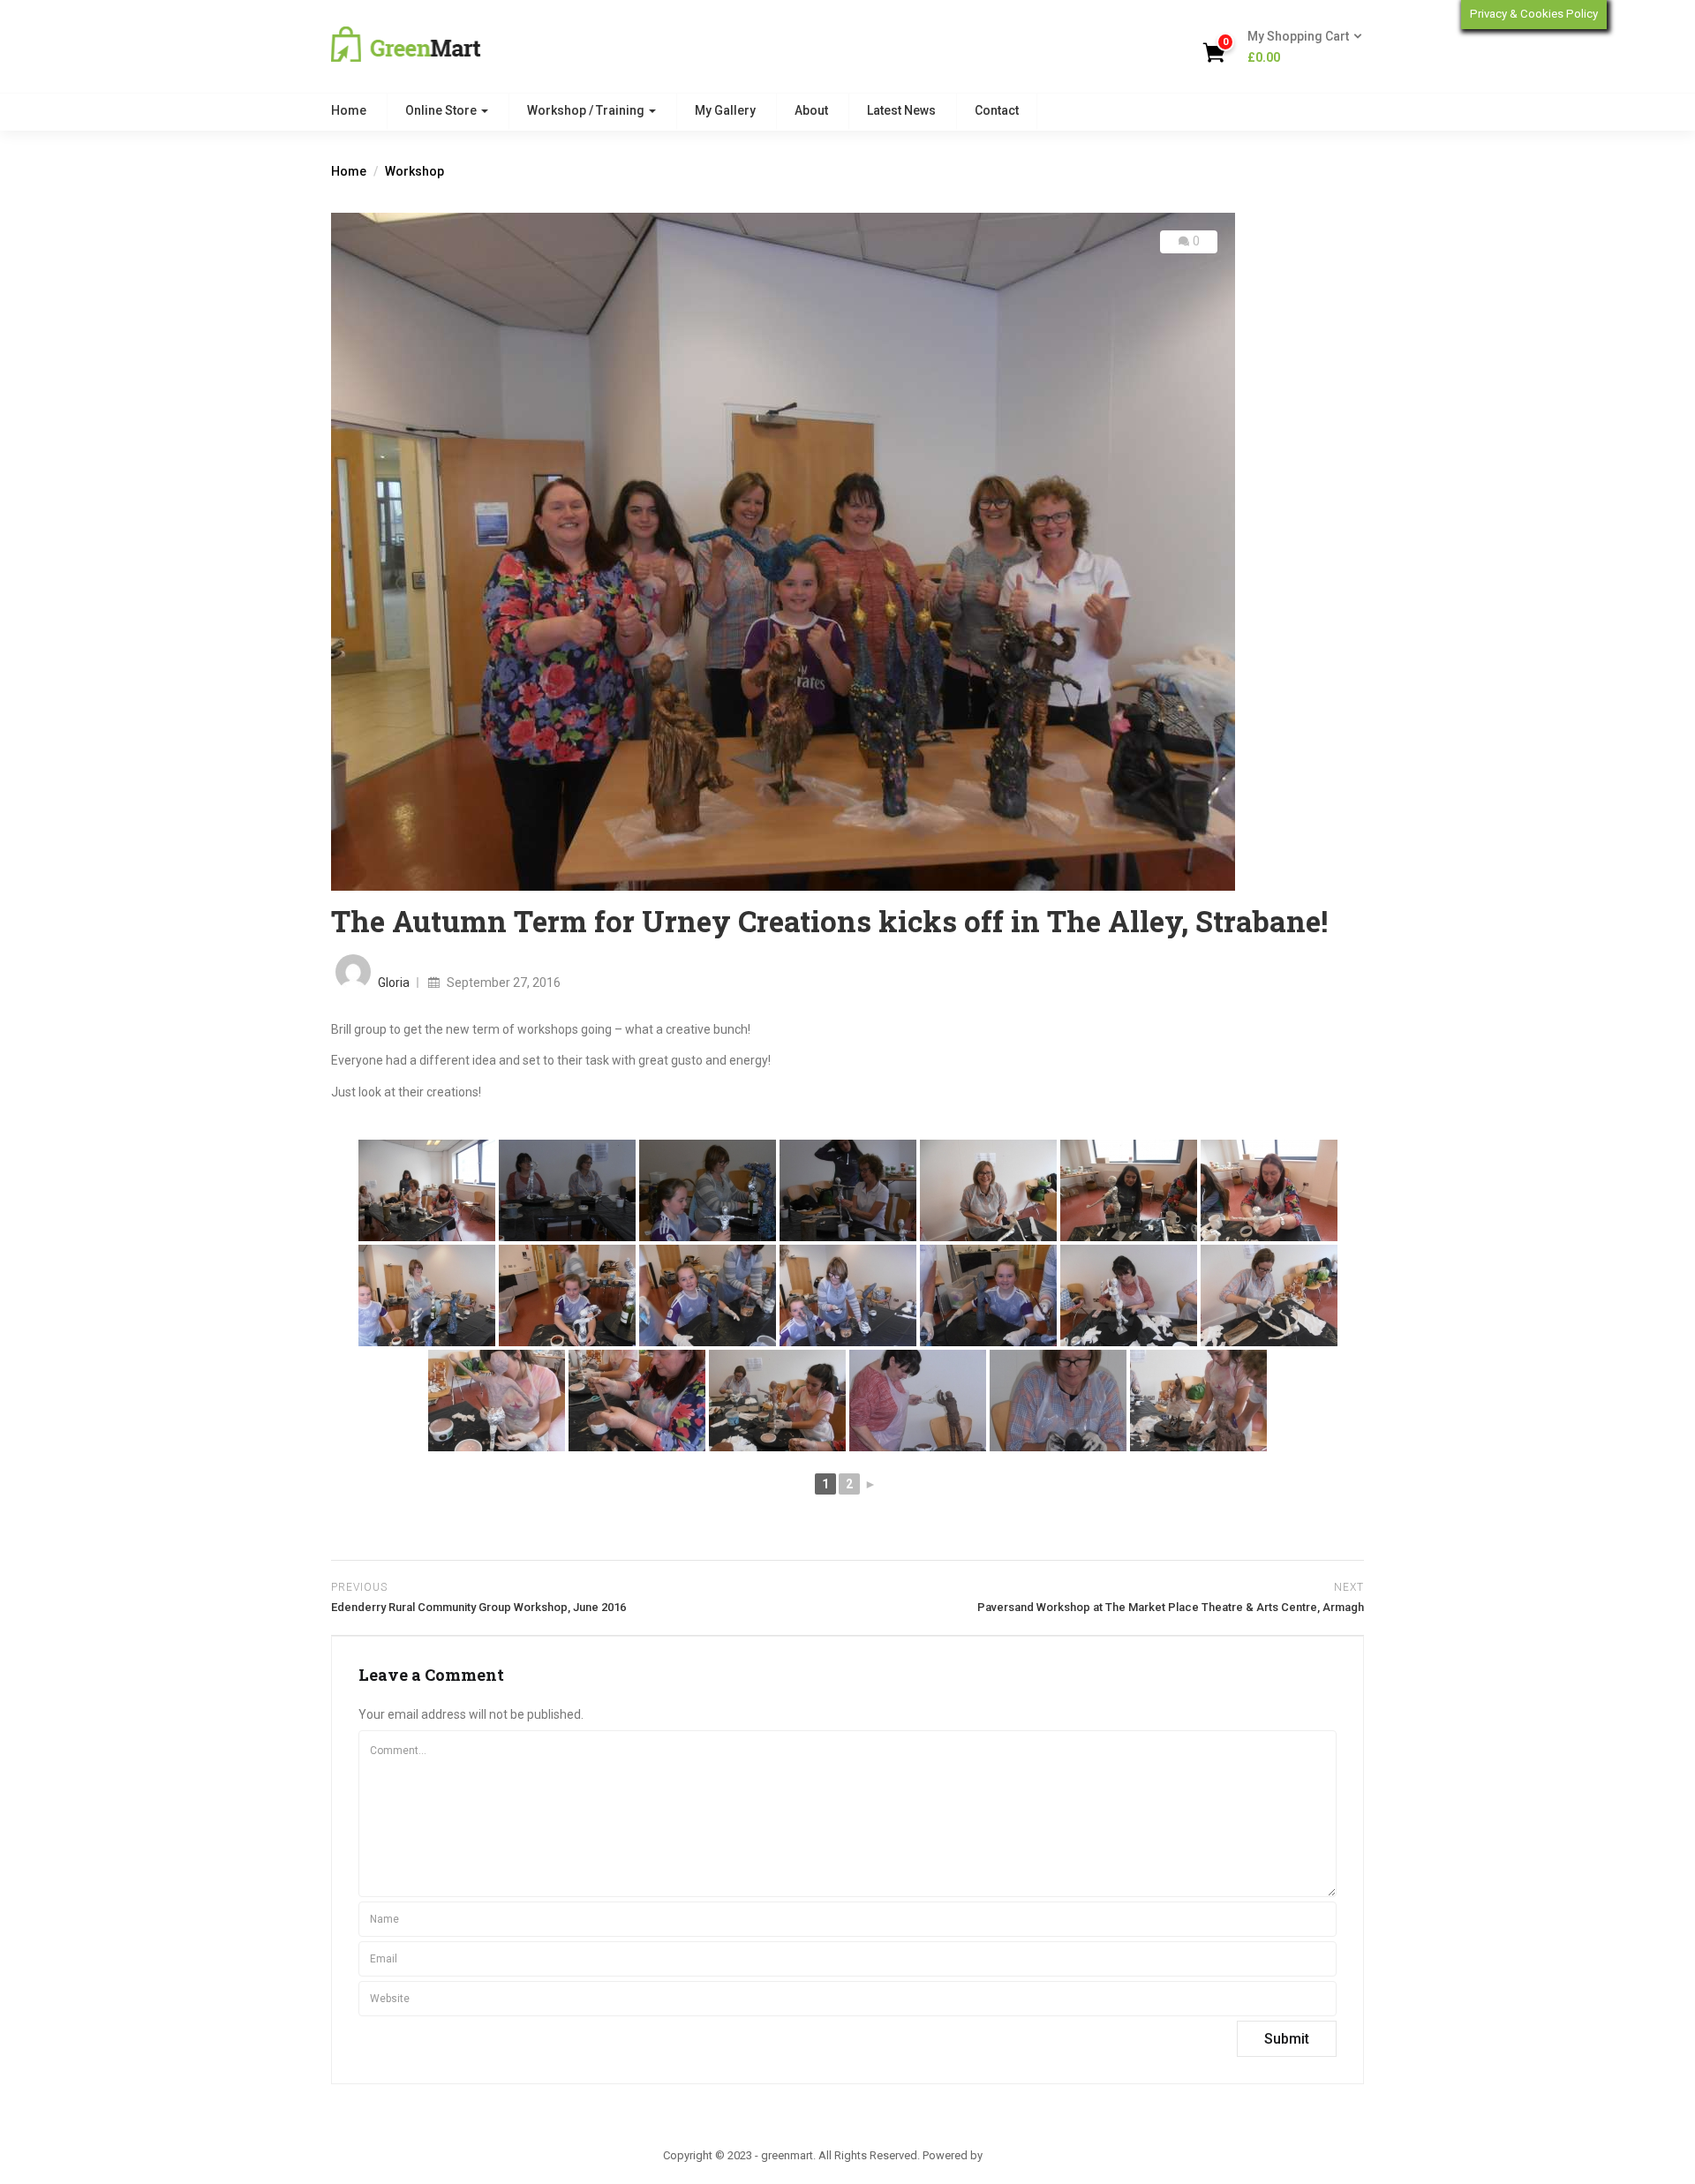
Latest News (901, 110)
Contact (997, 110)
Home (349, 110)
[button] (1299, 48)
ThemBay (1009, 2155)
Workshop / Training (587, 110)
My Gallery (725, 110)
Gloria (394, 983)
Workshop (414, 171)
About (811, 110)
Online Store (442, 110)
